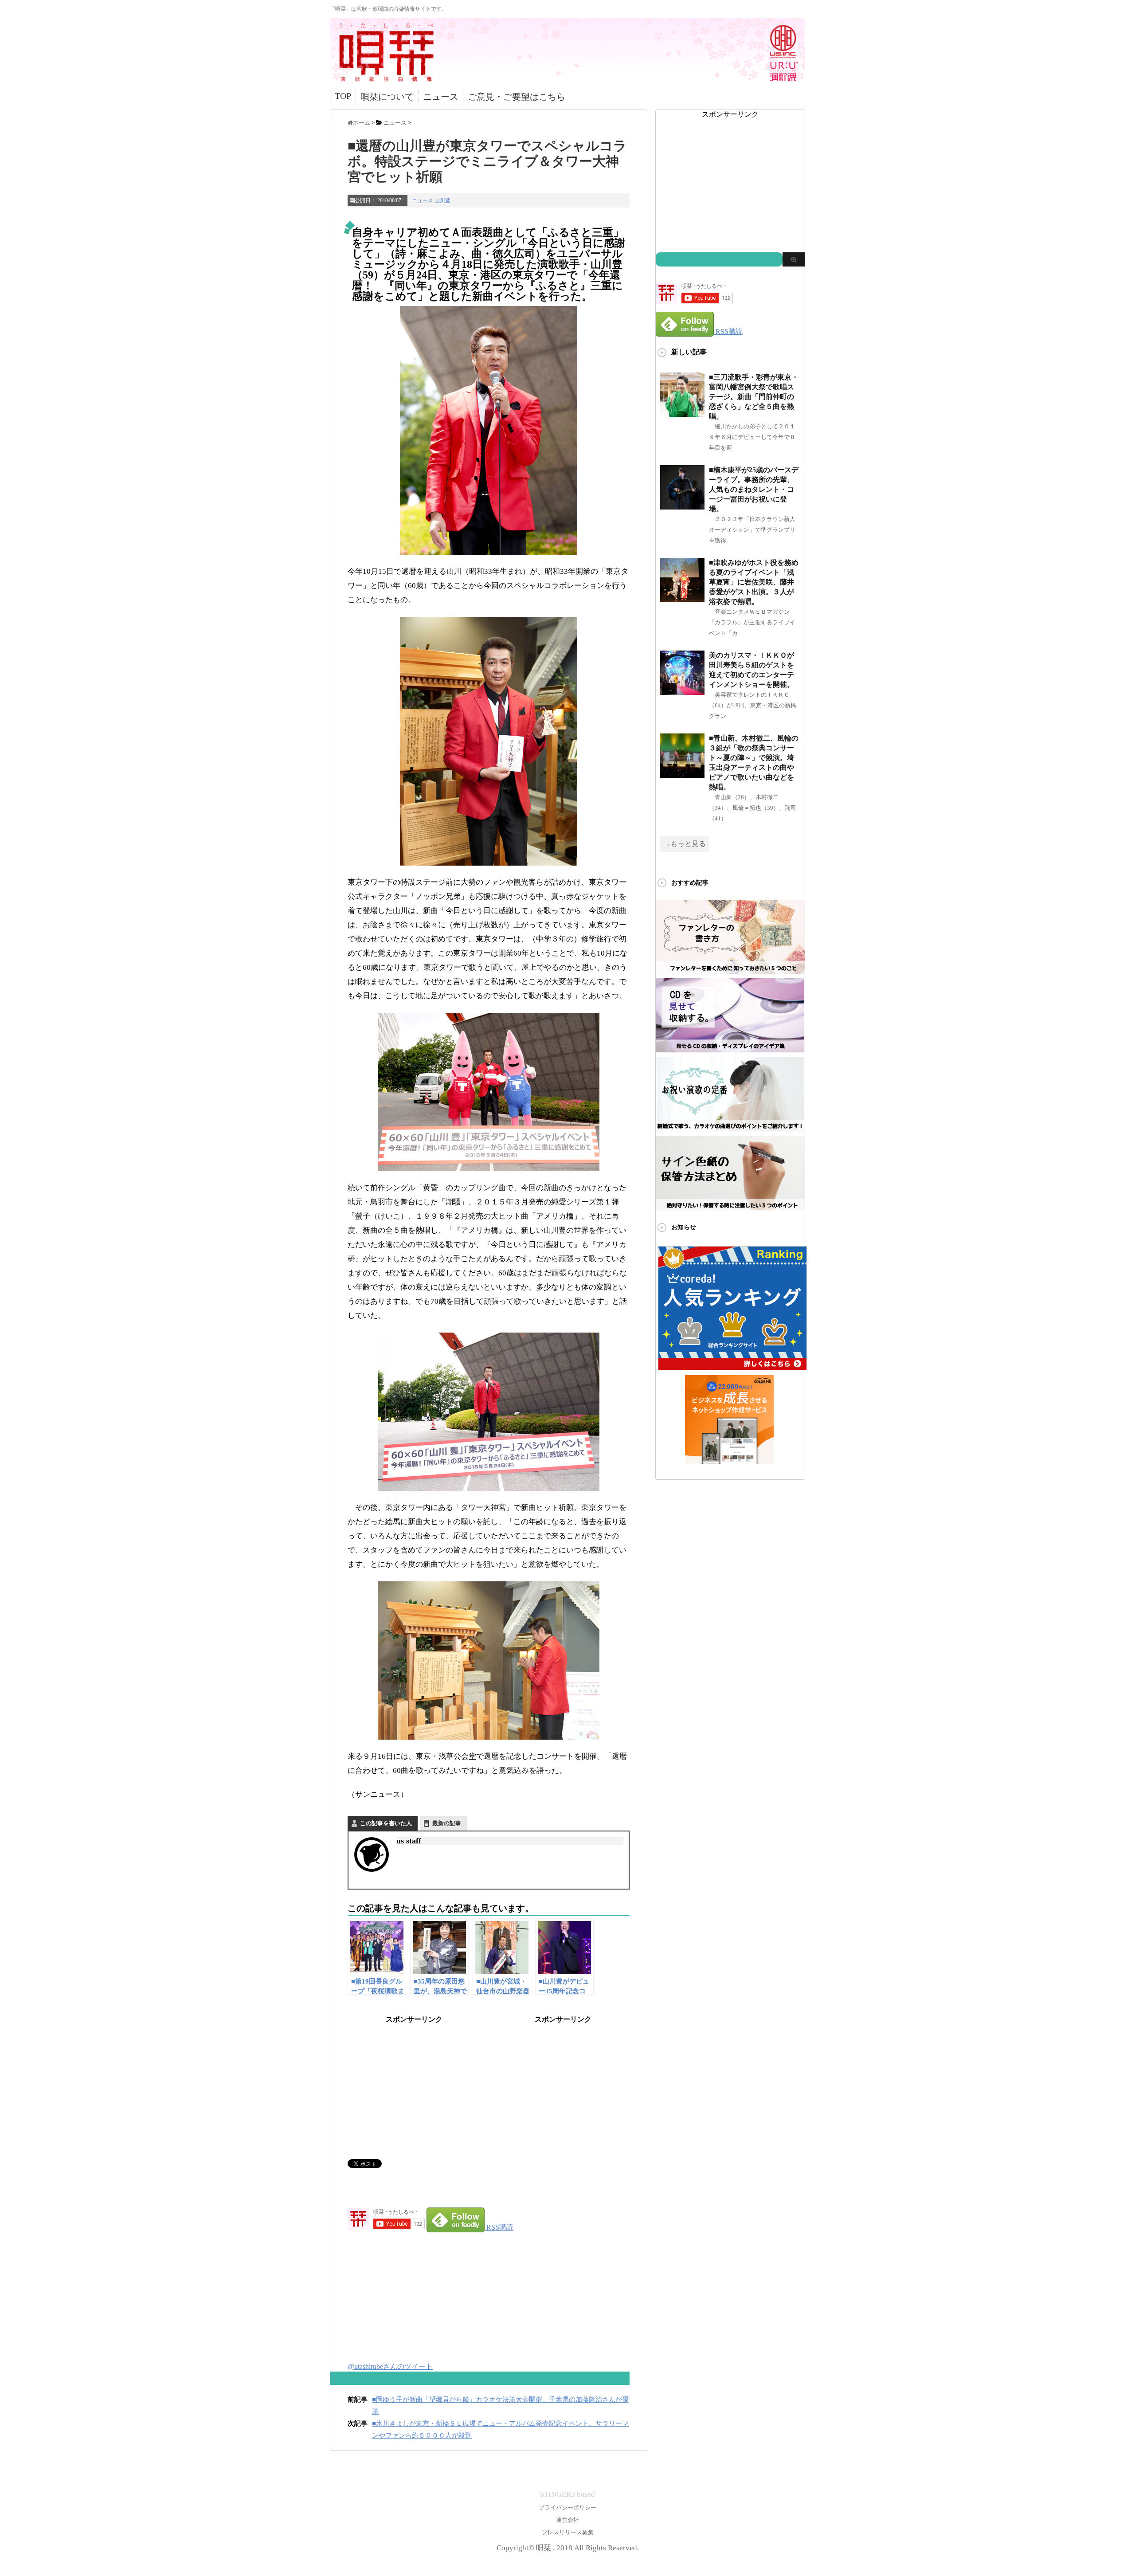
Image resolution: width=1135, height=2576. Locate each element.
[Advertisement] (414, 2080)
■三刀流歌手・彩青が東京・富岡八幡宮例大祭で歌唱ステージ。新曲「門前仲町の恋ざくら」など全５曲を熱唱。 (754, 397)
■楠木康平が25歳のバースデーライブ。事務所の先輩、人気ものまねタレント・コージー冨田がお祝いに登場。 (754, 489)
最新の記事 (447, 1823)
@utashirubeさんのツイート (390, 2366)
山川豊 (442, 200)
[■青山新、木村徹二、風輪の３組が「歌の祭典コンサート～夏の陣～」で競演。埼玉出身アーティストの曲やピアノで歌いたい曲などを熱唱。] (682, 774)
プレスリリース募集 (568, 2532)
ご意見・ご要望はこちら (517, 97)
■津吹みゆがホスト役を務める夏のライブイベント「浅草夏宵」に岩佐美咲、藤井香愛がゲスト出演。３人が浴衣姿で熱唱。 (754, 582)
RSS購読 (500, 2227)
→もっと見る (685, 844)
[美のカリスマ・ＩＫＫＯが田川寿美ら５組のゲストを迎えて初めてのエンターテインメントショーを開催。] (682, 691)
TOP (343, 96)
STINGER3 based (567, 2494)
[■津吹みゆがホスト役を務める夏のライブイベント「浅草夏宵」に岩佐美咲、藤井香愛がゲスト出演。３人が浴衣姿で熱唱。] (682, 598)
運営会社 (567, 2520)
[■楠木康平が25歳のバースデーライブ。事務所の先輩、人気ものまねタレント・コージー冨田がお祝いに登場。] (682, 506)
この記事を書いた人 (386, 1823)
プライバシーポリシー (567, 2507)
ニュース (441, 97)
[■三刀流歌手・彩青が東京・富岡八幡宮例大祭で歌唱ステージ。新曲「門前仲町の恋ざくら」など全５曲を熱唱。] (682, 413)
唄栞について (387, 97)
